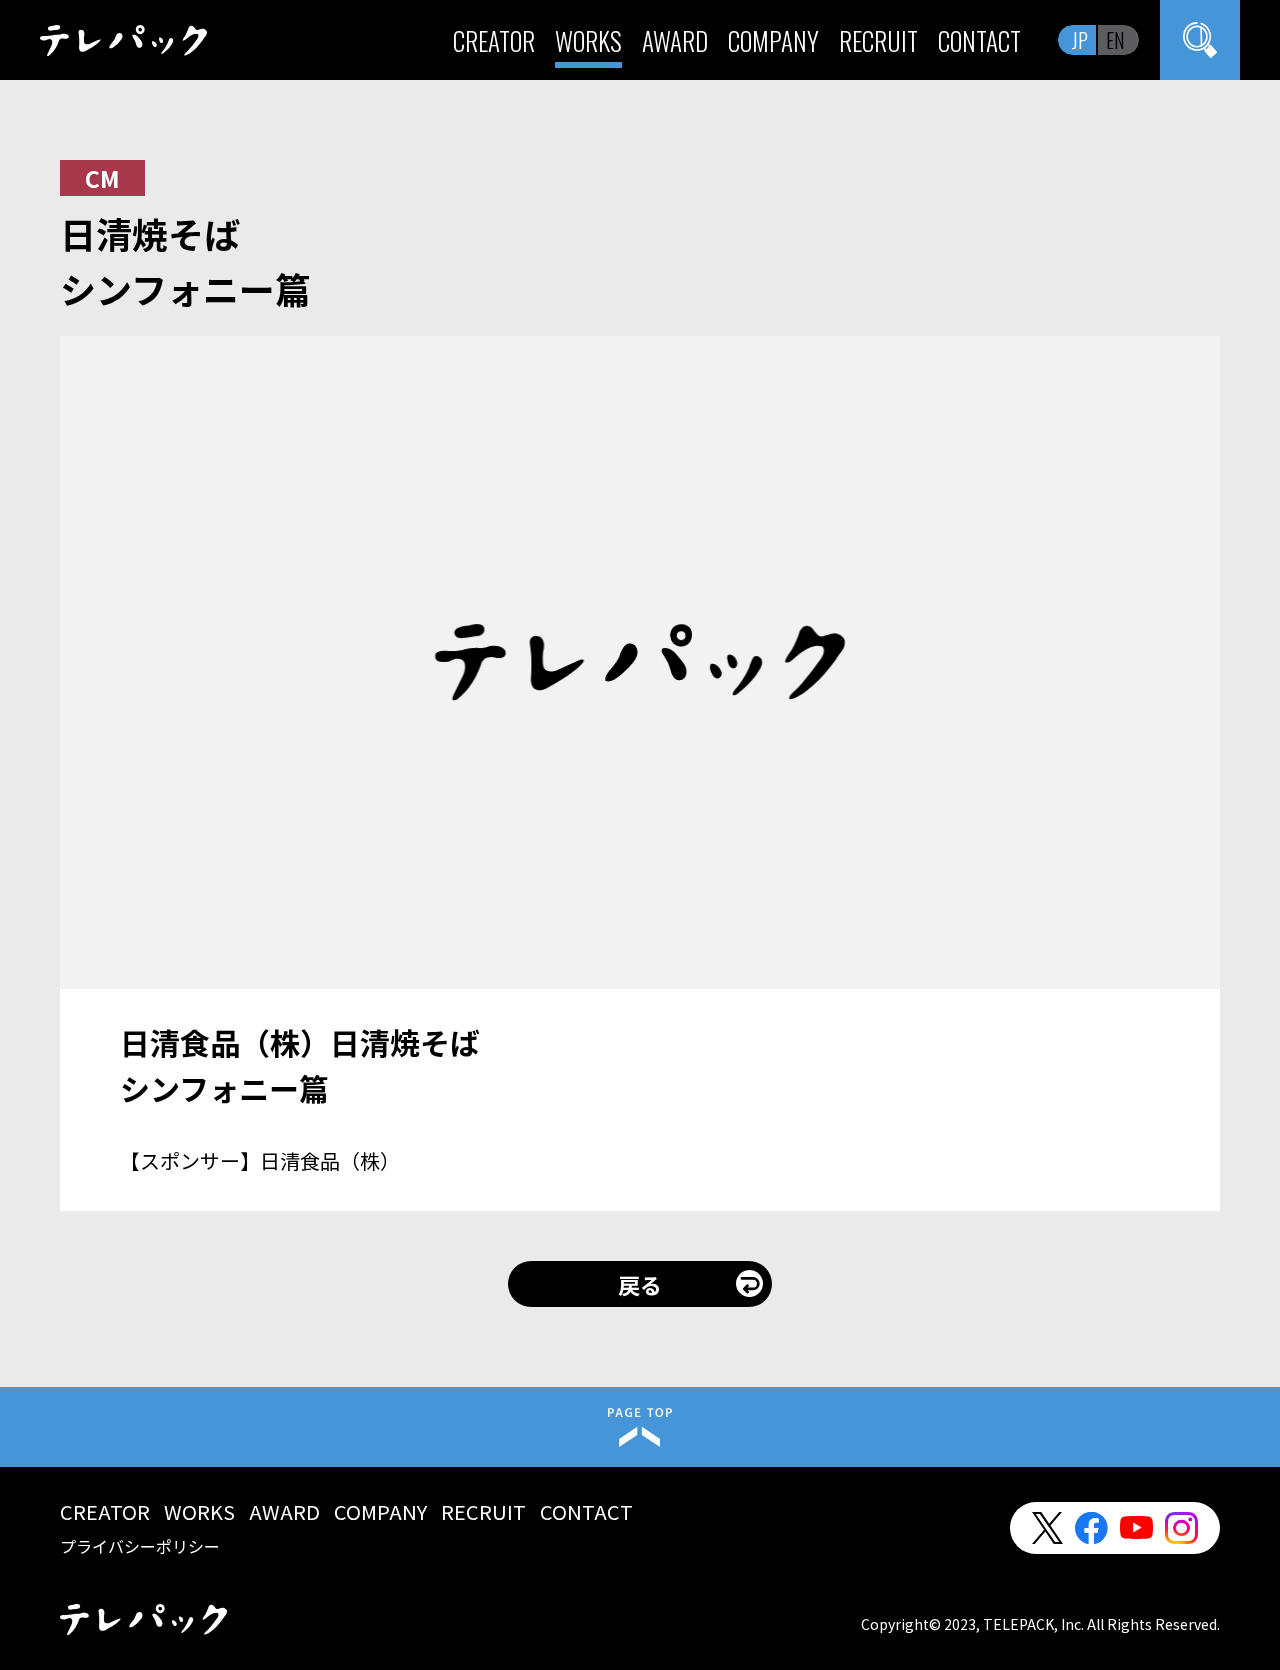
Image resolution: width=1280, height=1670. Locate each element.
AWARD (675, 40)
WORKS (588, 40)
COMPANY (773, 40)
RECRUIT (878, 40)
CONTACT (979, 40)
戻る (640, 1284)
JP (1080, 40)
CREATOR (494, 40)
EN (1115, 40)
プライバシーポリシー (140, 1546)
